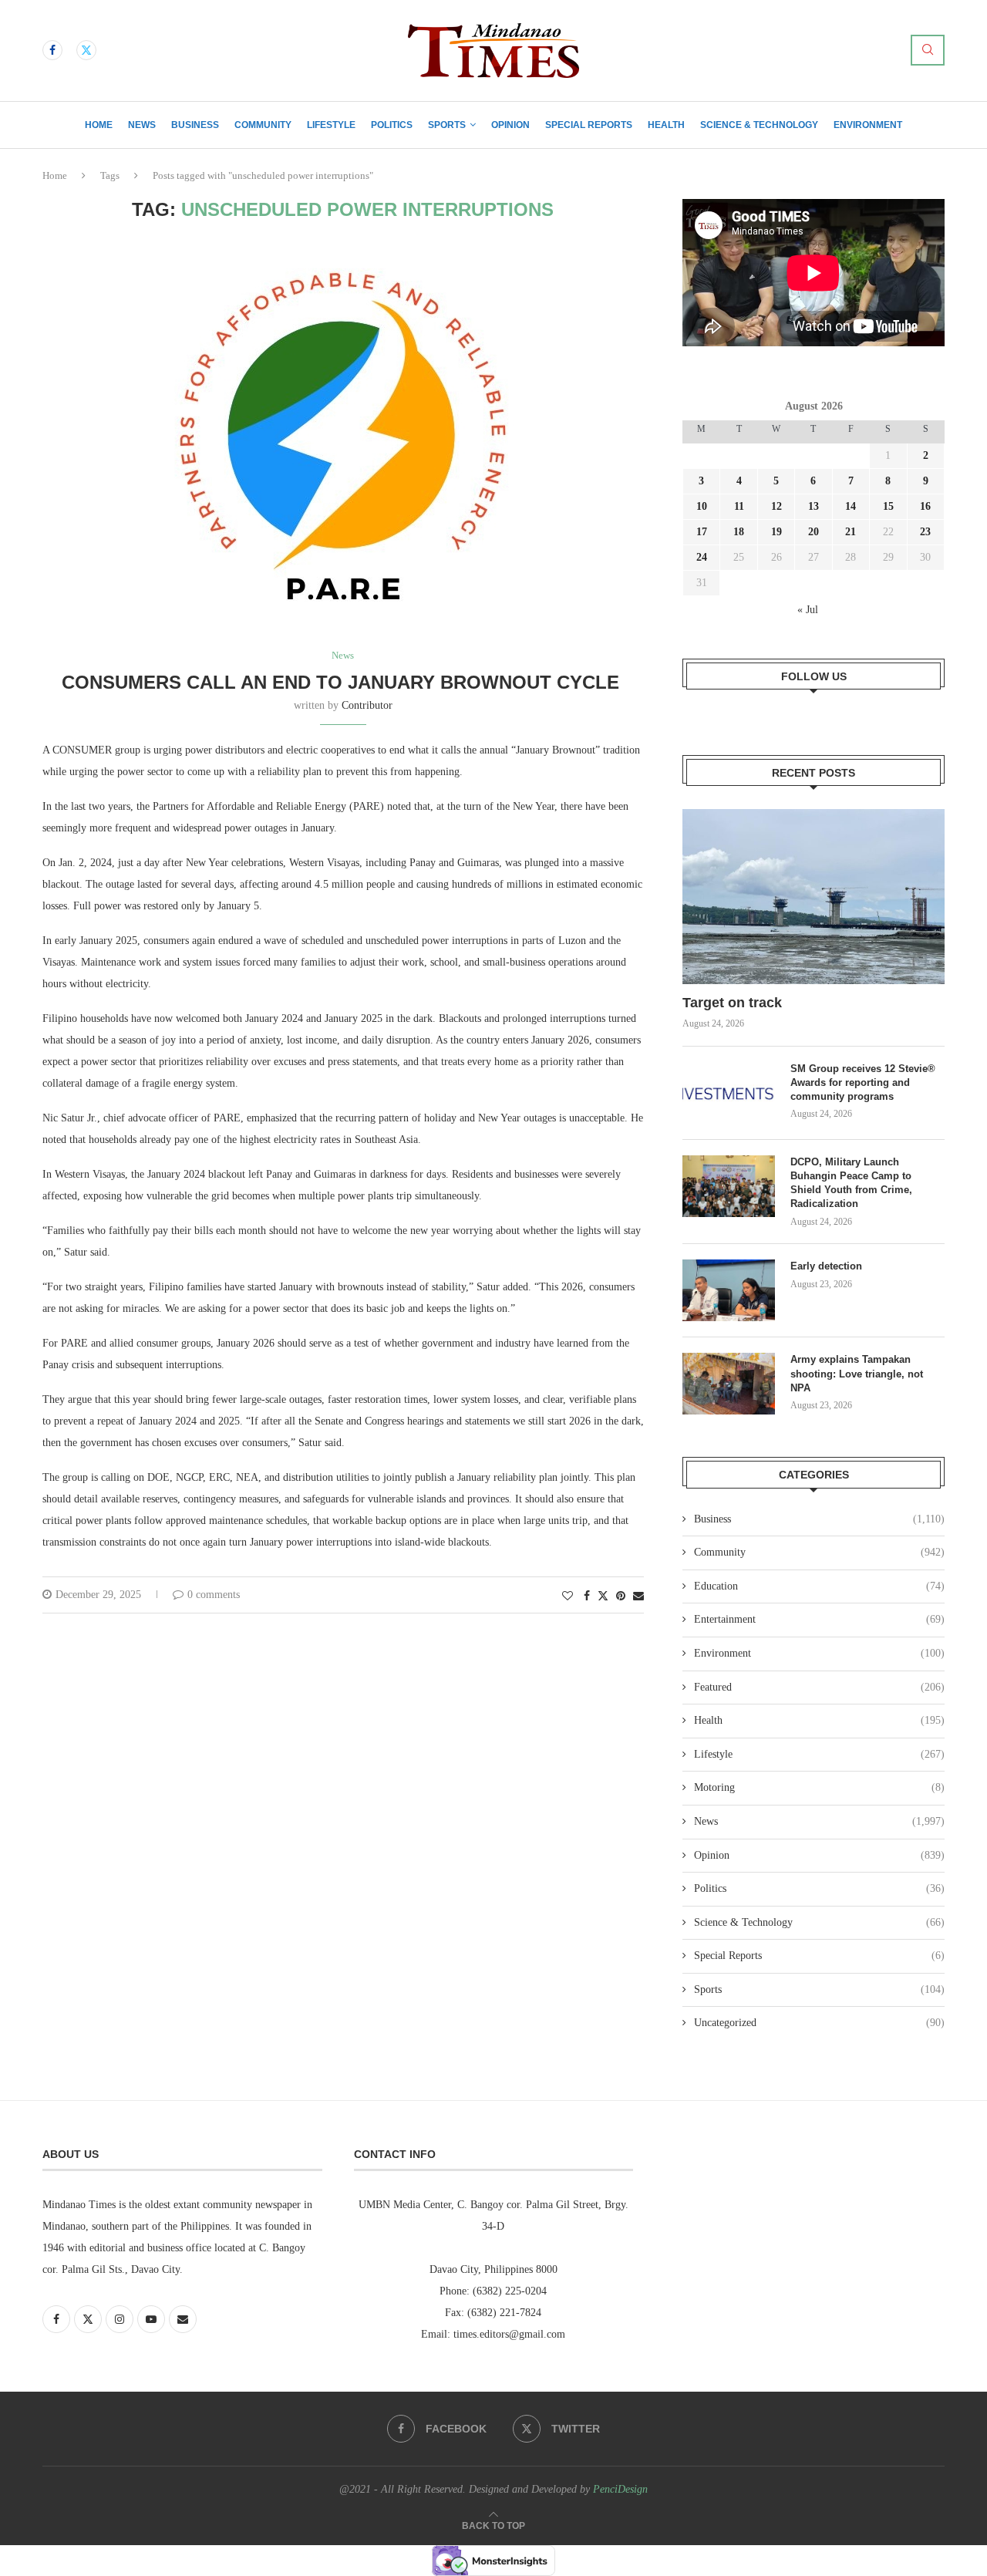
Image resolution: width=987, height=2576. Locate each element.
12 (776, 506)
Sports (447, 125)
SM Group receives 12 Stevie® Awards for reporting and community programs (863, 1082)
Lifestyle (331, 125)
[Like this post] (568, 1597)
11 (739, 506)
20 (814, 532)
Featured (819, 1687)
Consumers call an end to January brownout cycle (343, 682)
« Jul (808, 610)
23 (925, 532)
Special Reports (589, 125)
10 (702, 506)
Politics (392, 125)
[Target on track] (814, 897)
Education (819, 1586)
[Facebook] (52, 50)
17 (702, 532)
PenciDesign (620, 2489)
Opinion (510, 125)
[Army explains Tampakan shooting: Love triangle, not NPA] (729, 1384)
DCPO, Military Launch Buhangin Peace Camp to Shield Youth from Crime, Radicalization (851, 1183)
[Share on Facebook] (587, 1597)
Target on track (732, 1003)
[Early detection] (729, 1290)
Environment (868, 125)
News (142, 125)
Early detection (828, 1266)
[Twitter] (86, 50)
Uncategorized (819, 2023)
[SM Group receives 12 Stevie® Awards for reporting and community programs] (729, 1093)
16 (925, 506)
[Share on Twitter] (603, 1596)
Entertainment (819, 1619)
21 (851, 532)
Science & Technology (759, 125)
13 (814, 506)
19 (776, 532)
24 (702, 557)
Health (666, 125)
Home (99, 125)
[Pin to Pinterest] (621, 1597)
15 (888, 506)
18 (739, 532)
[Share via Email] (638, 1597)
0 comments (214, 1595)
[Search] (928, 50)
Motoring (819, 1787)
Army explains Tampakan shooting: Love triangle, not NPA (857, 1373)
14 (851, 506)
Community (263, 125)
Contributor (367, 705)
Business (195, 125)
